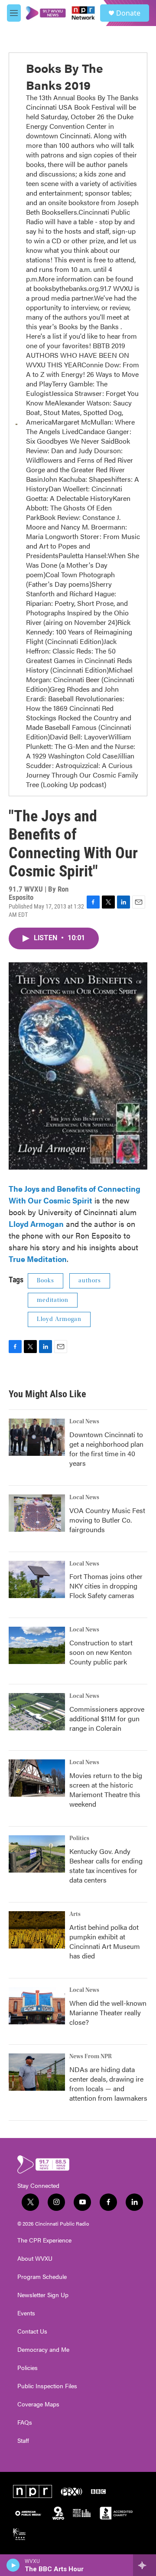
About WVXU (35, 2259)
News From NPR (91, 2056)
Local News (84, 1422)
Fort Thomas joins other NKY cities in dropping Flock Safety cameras (106, 1586)
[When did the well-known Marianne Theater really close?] (37, 2006)
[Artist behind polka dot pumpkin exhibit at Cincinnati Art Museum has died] (37, 1930)
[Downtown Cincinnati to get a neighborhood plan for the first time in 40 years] (37, 1437)
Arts (75, 1914)
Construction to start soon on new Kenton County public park (101, 1652)
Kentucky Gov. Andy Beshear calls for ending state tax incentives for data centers (106, 1865)
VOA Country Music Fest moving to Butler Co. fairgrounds (107, 1520)
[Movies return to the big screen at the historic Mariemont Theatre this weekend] (37, 1778)
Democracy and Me (43, 2350)
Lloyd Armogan (59, 1319)
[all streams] (145, 2565)
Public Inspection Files (47, 2386)
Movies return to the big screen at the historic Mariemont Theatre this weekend (106, 1790)
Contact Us (32, 2331)
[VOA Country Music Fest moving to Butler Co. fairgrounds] (37, 1513)
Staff (23, 2441)
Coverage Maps (38, 2404)
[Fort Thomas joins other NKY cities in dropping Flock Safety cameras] (37, 1579)
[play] (13, 2565)
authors (90, 1281)
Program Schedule (42, 2277)
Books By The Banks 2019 (65, 76)
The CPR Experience (44, 2240)
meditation (53, 1300)
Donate (128, 13)
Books (45, 1281)
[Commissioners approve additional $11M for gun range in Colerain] (37, 1712)
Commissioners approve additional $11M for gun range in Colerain (107, 1718)
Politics (79, 1838)
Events (26, 2313)
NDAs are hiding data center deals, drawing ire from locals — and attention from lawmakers (108, 2084)
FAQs (25, 2422)
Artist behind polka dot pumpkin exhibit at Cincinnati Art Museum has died (105, 1941)
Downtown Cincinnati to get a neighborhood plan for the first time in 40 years (106, 1449)
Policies (28, 2368)
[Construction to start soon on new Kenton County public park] (37, 1645)
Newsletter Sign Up (43, 2295)
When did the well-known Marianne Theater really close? (108, 2012)
